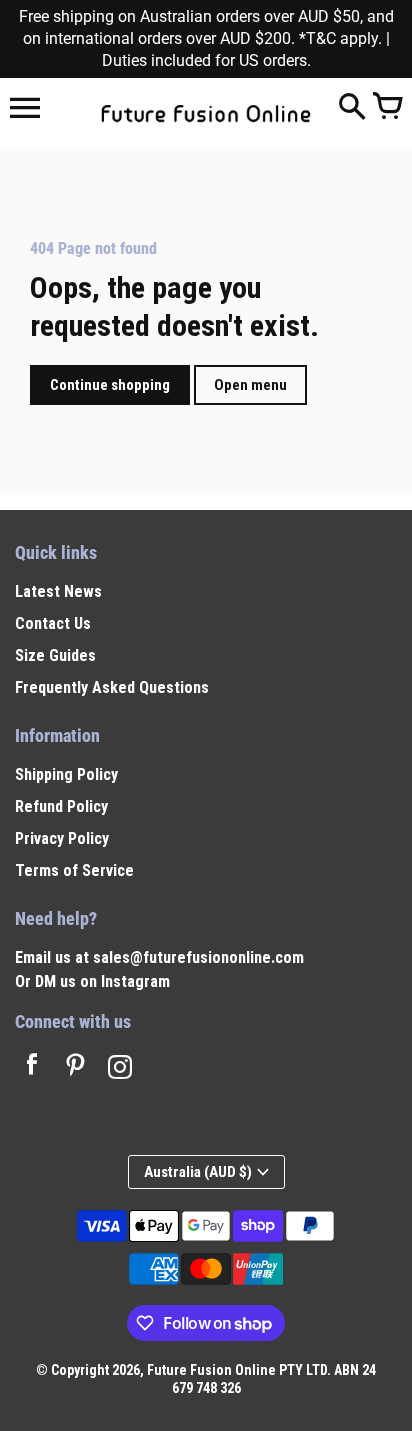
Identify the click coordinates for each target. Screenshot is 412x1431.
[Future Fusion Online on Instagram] (120, 1069)
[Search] (352, 108)
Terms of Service (74, 870)
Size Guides (55, 655)
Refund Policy (61, 806)
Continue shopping (110, 385)
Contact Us (53, 623)
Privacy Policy (62, 838)
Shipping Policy (66, 774)
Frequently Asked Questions (112, 687)
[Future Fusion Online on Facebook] (32, 1069)
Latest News (58, 591)
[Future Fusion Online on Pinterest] (76, 1069)
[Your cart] (387, 108)
